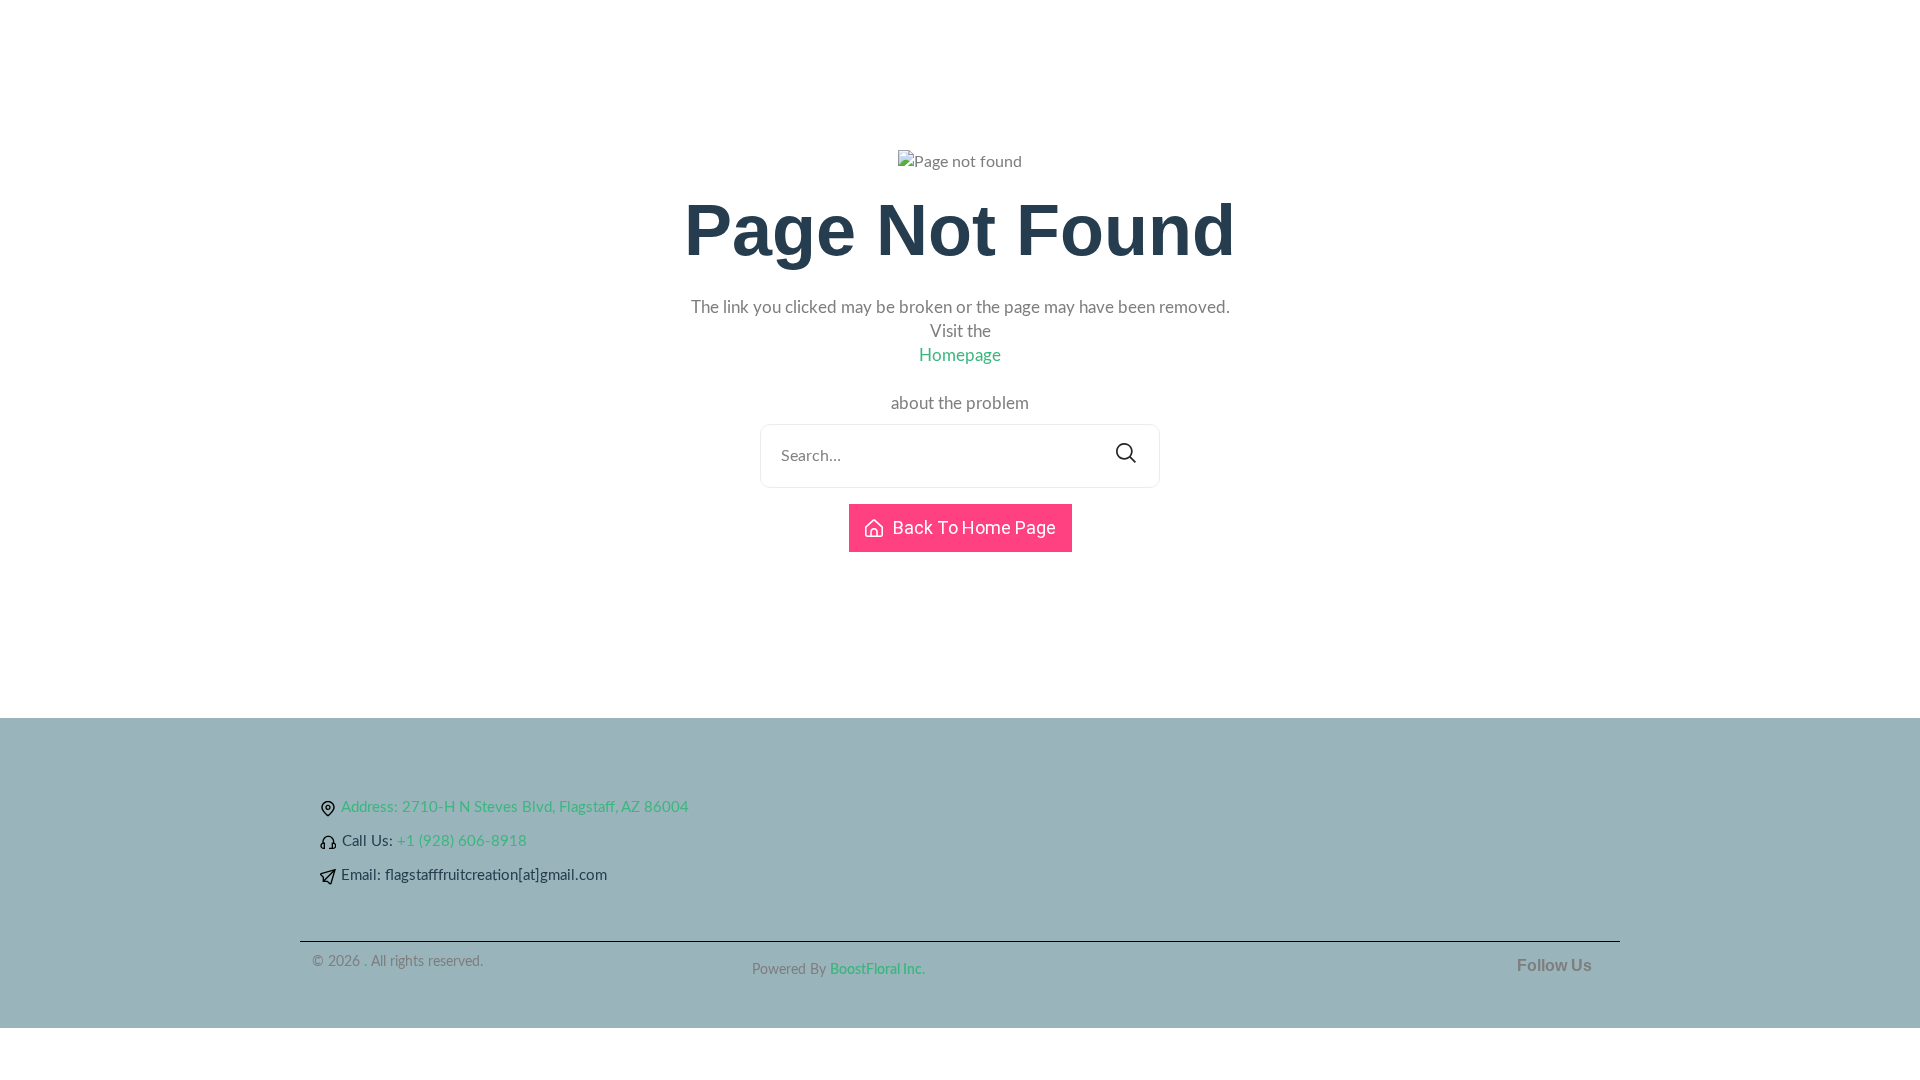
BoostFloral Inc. (877, 970)
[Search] (1126, 456)
